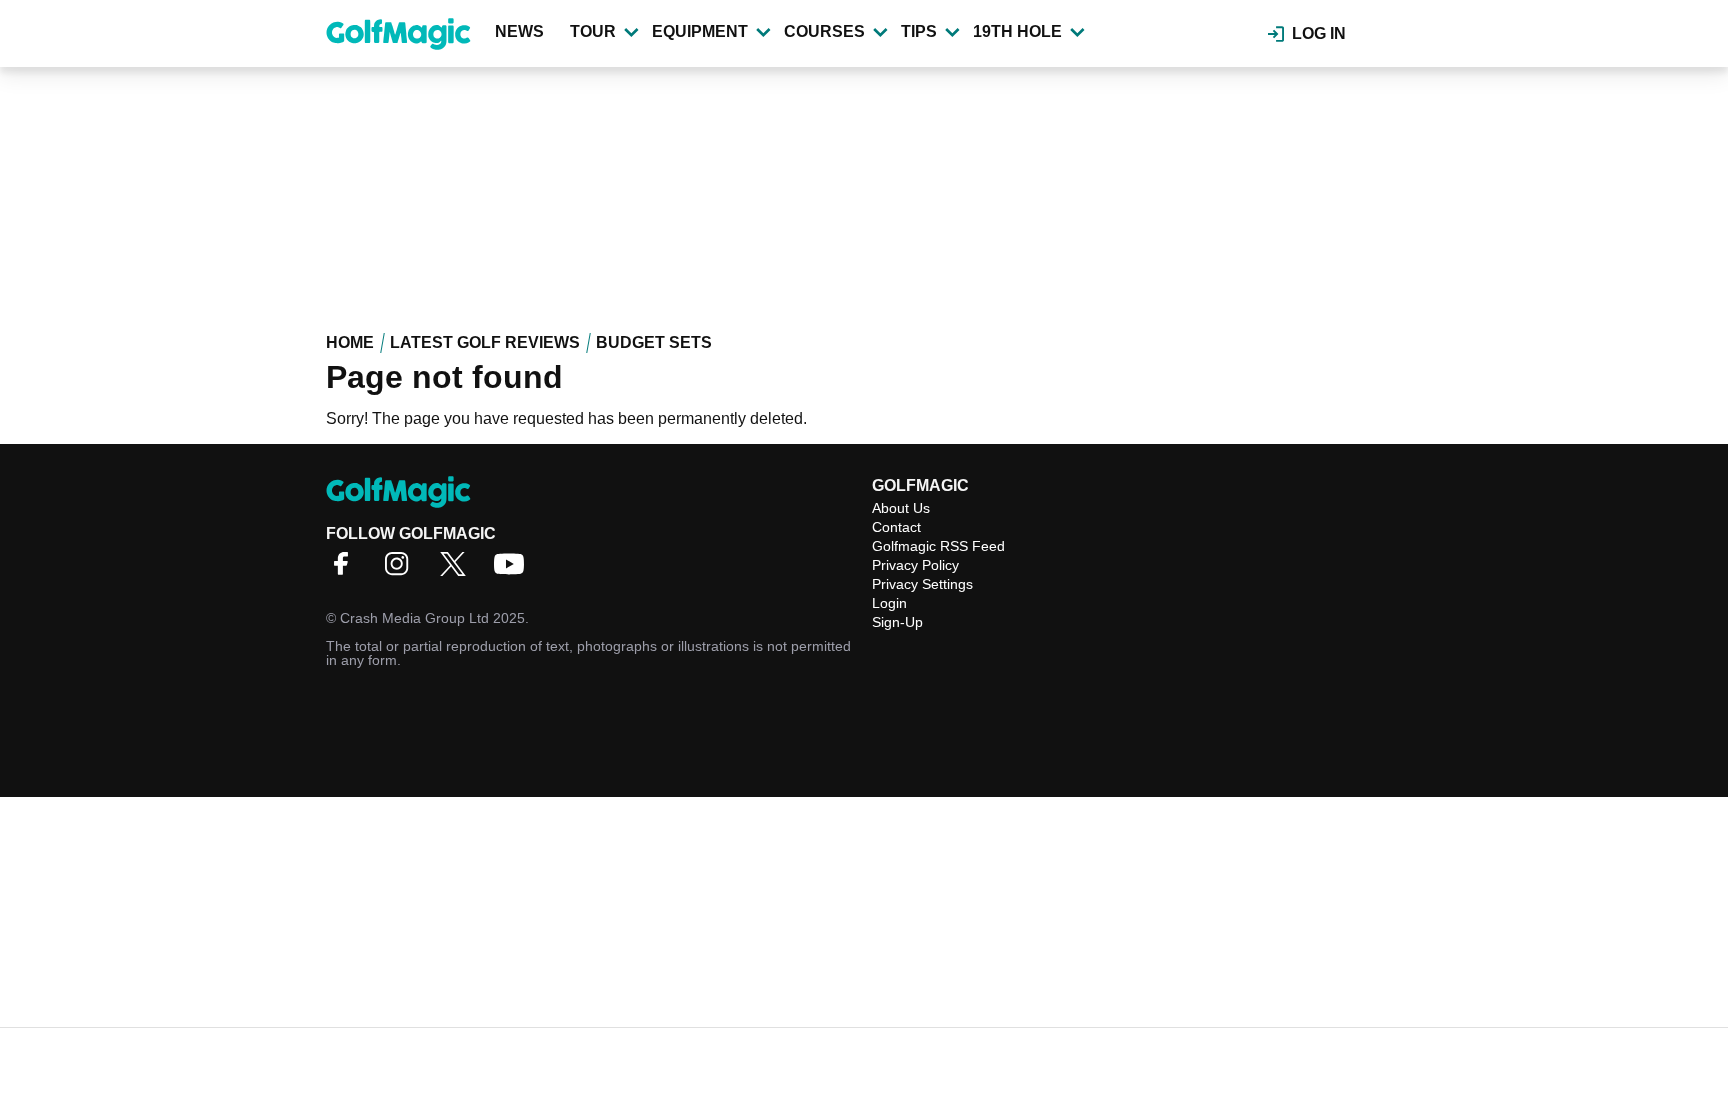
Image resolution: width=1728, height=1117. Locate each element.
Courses (824, 31)
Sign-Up (897, 622)
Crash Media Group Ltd (414, 618)
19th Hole (1017, 31)
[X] (458, 570)
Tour (593, 31)
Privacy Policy (915, 565)
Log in (1319, 33)
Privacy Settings (922, 584)
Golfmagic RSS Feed (938, 546)
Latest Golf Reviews (485, 342)
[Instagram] (402, 570)
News (519, 31)
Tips (919, 31)
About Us (901, 508)
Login (889, 603)
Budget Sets (654, 342)
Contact (896, 527)
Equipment (700, 31)
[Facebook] (346, 570)
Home (350, 342)
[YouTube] (514, 570)
